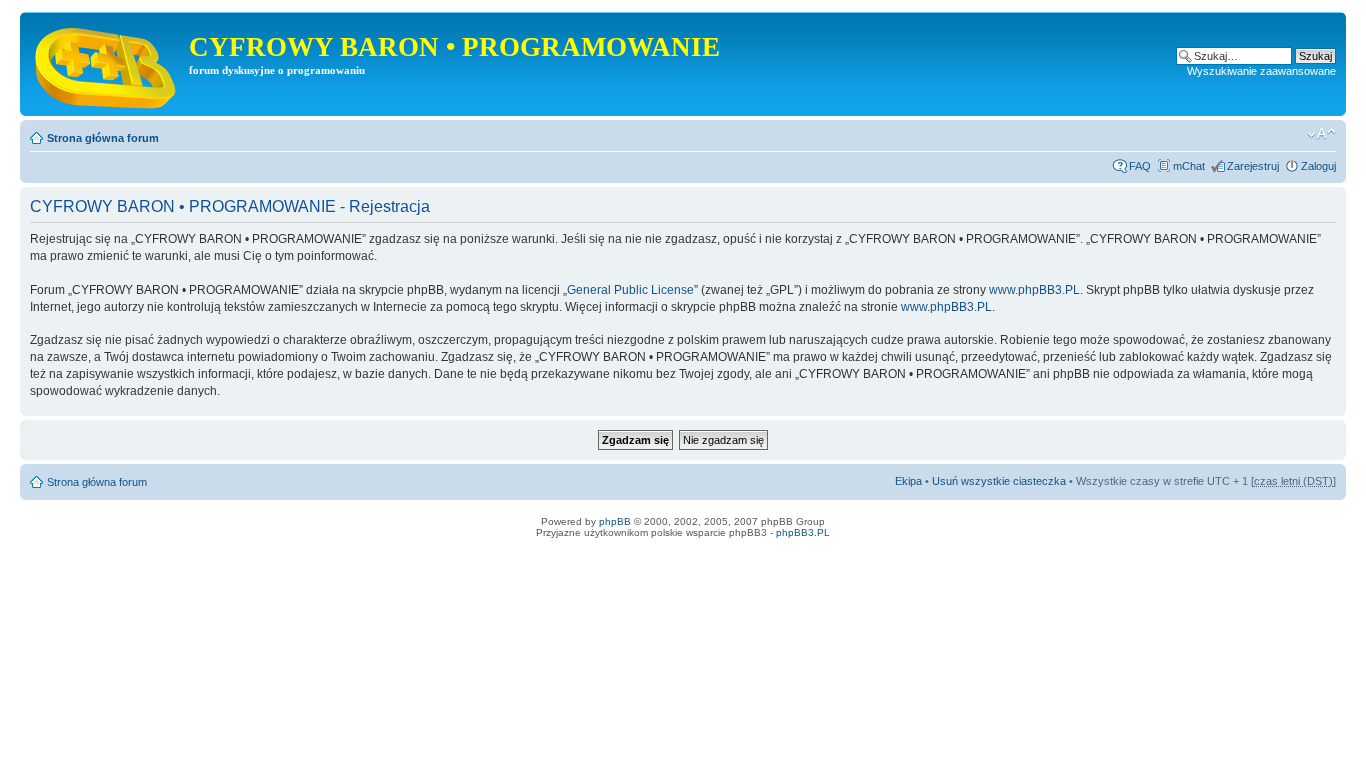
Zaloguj (1318, 166)
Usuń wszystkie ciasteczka (999, 481)
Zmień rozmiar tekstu (1321, 134)
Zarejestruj (1253, 166)
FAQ (1140, 166)
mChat (1189, 166)
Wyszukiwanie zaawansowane (1261, 71)
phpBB (615, 521)
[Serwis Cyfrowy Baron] (107, 64)
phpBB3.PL (803, 532)
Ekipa (908, 481)
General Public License (630, 290)
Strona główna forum (103, 138)
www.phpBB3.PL (1034, 290)
